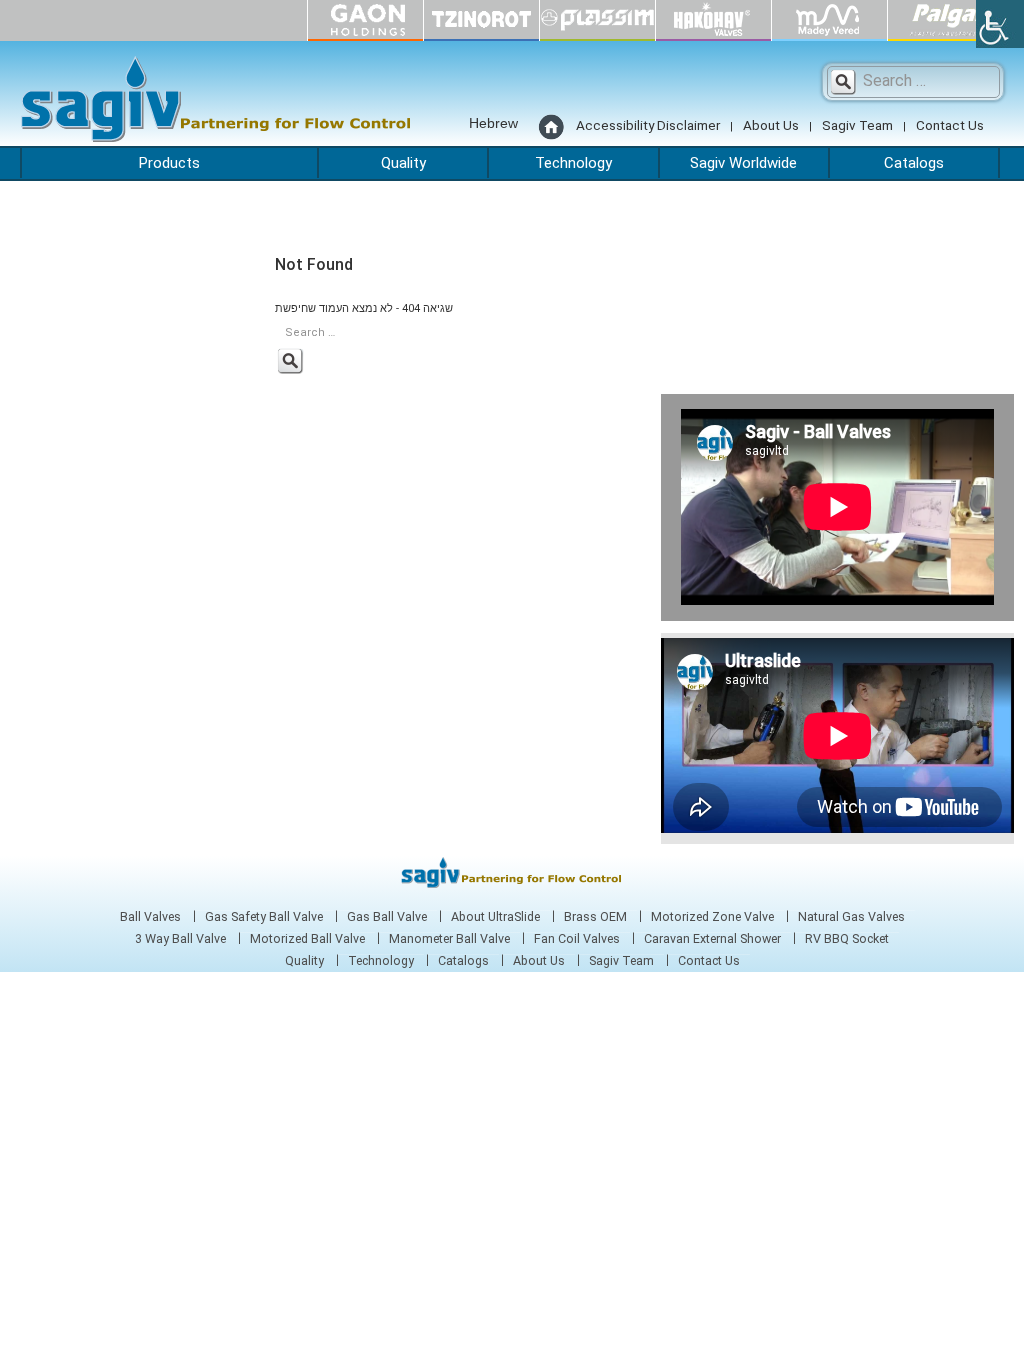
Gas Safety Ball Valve (264, 917)
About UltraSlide (495, 917)
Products (169, 163)
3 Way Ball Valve (180, 939)
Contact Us (950, 125)
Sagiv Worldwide (743, 163)
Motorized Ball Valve (307, 939)
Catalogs (914, 163)
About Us (771, 125)
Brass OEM (595, 917)
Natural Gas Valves (851, 917)
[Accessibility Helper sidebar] (1000, 24)
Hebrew (493, 123)
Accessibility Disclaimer (648, 125)
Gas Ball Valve (387, 917)
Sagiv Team (857, 125)
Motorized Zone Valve (712, 917)
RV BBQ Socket (847, 939)
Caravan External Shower (712, 939)
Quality (403, 163)
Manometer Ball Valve (449, 939)
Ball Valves (150, 917)
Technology (573, 163)
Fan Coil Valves (577, 939)
